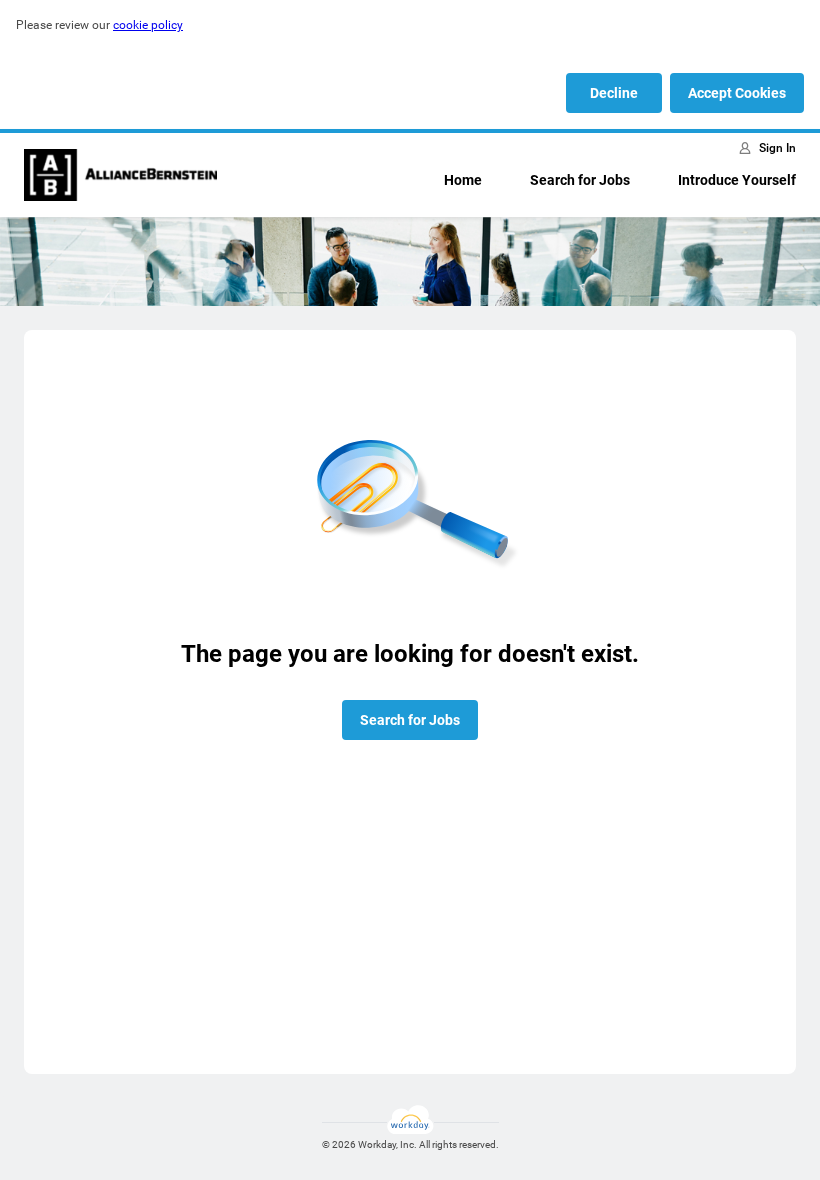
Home (463, 180)
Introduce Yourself (737, 180)
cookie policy (148, 25)
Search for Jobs (580, 180)
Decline (614, 93)
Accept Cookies (737, 93)
